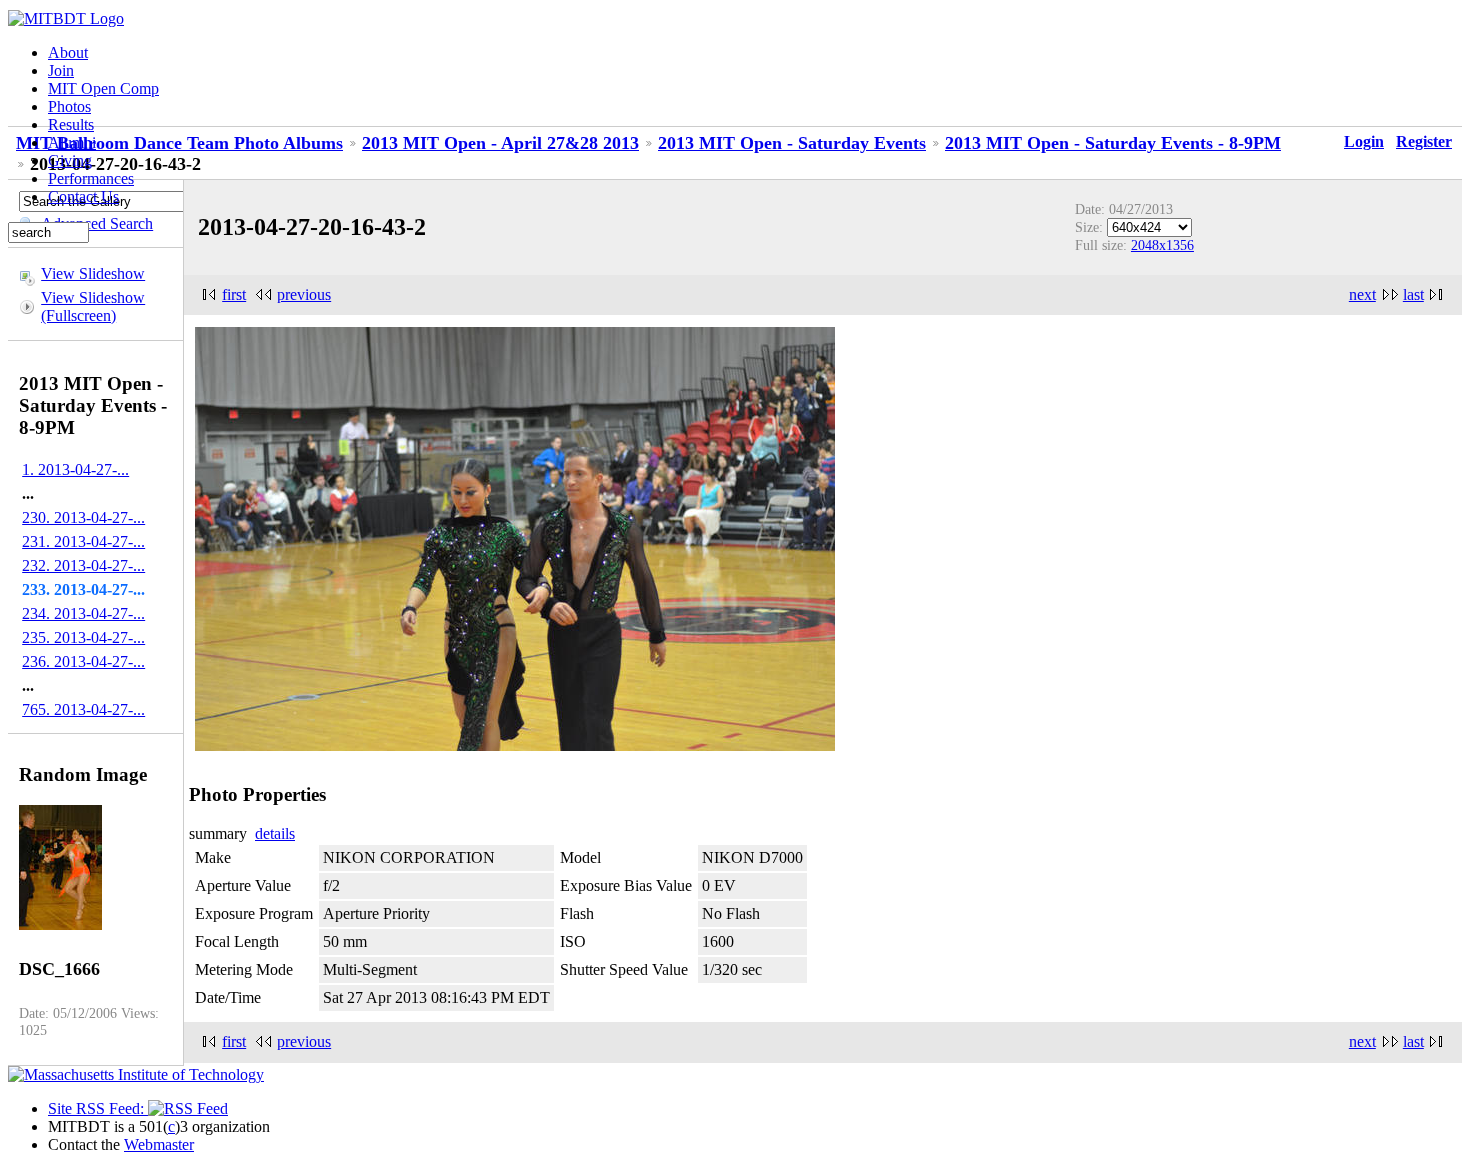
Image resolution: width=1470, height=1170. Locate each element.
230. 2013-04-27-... (83, 517)
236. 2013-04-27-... (83, 661)
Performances (91, 178)
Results (71, 124)
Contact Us (83, 196)
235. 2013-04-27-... (83, 637)
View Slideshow (93, 273)
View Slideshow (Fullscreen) (93, 306)
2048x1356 (1162, 245)
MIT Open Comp (103, 88)
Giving (70, 160)
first (234, 294)
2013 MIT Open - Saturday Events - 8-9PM (1113, 143)
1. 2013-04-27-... (75, 469)
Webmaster (159, 1144)
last (1413, 294)
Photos (69, 106)
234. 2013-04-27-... (83, 613)
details (275, 833)
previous (304, 294)
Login (1364, 141)
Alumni (72, 142)
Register (1424, 141)
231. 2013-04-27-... (83, 541)
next (1362, 294)
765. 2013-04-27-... (83, 709)
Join (61, 70)
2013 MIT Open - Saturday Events (792, 143)
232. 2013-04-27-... (83, 565)
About (68, 52)
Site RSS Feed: (98, 1108)
